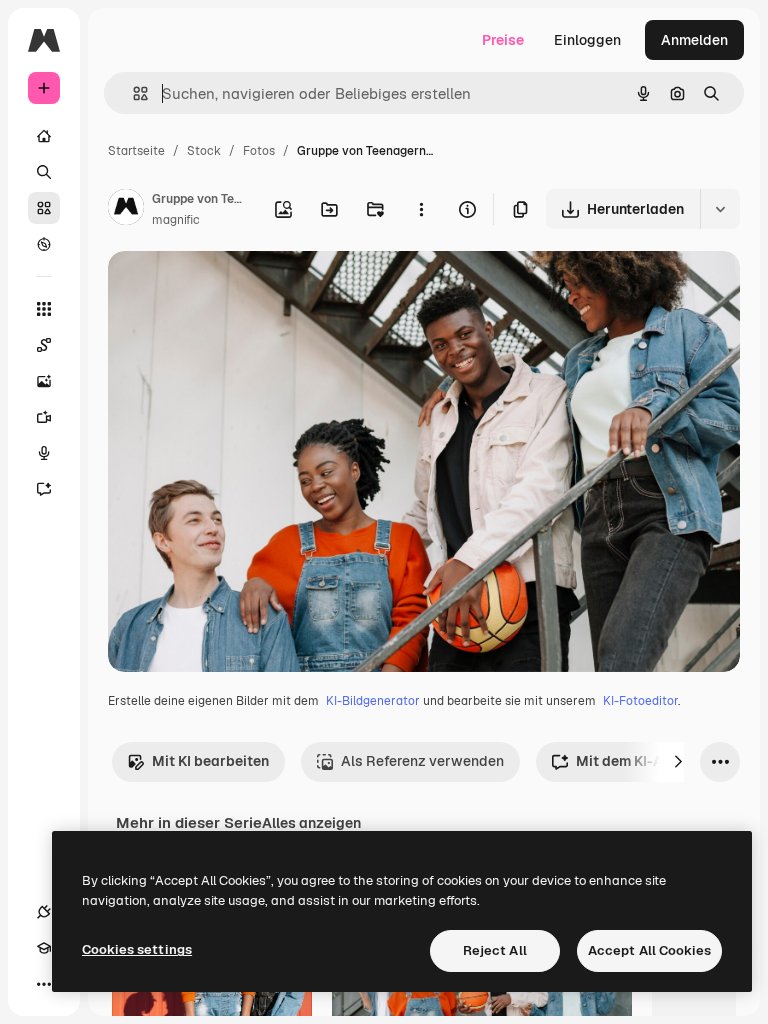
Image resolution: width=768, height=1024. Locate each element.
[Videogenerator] (44, 417)
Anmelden (694, 40)
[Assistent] (44, 489)
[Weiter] (678, 762)
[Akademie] (44, 948)
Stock (204, 151)
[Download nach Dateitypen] (720, 209)
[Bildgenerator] (44, 381)
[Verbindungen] (44, 912)
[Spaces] (44, 345)
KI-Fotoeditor (640, 701)
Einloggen (587, 40)
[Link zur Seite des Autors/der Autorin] (126, 210)
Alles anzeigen (311, 823)
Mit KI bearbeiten (210, 761)
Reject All (495, 950)
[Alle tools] (44, 309)
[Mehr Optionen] (421, 209)
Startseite (136, 151)
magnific (176, 220)
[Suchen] (44, 172)
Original (236, 289)
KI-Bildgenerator (373, 701)
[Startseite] (44, 136)
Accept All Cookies (649, 950)
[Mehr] (44, 984)
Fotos (259, 151)
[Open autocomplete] (132, 93)
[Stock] (44, 208)
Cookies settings (137, 949)
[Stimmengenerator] (44, 453)
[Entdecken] (44, 244)
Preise (503, 40)
